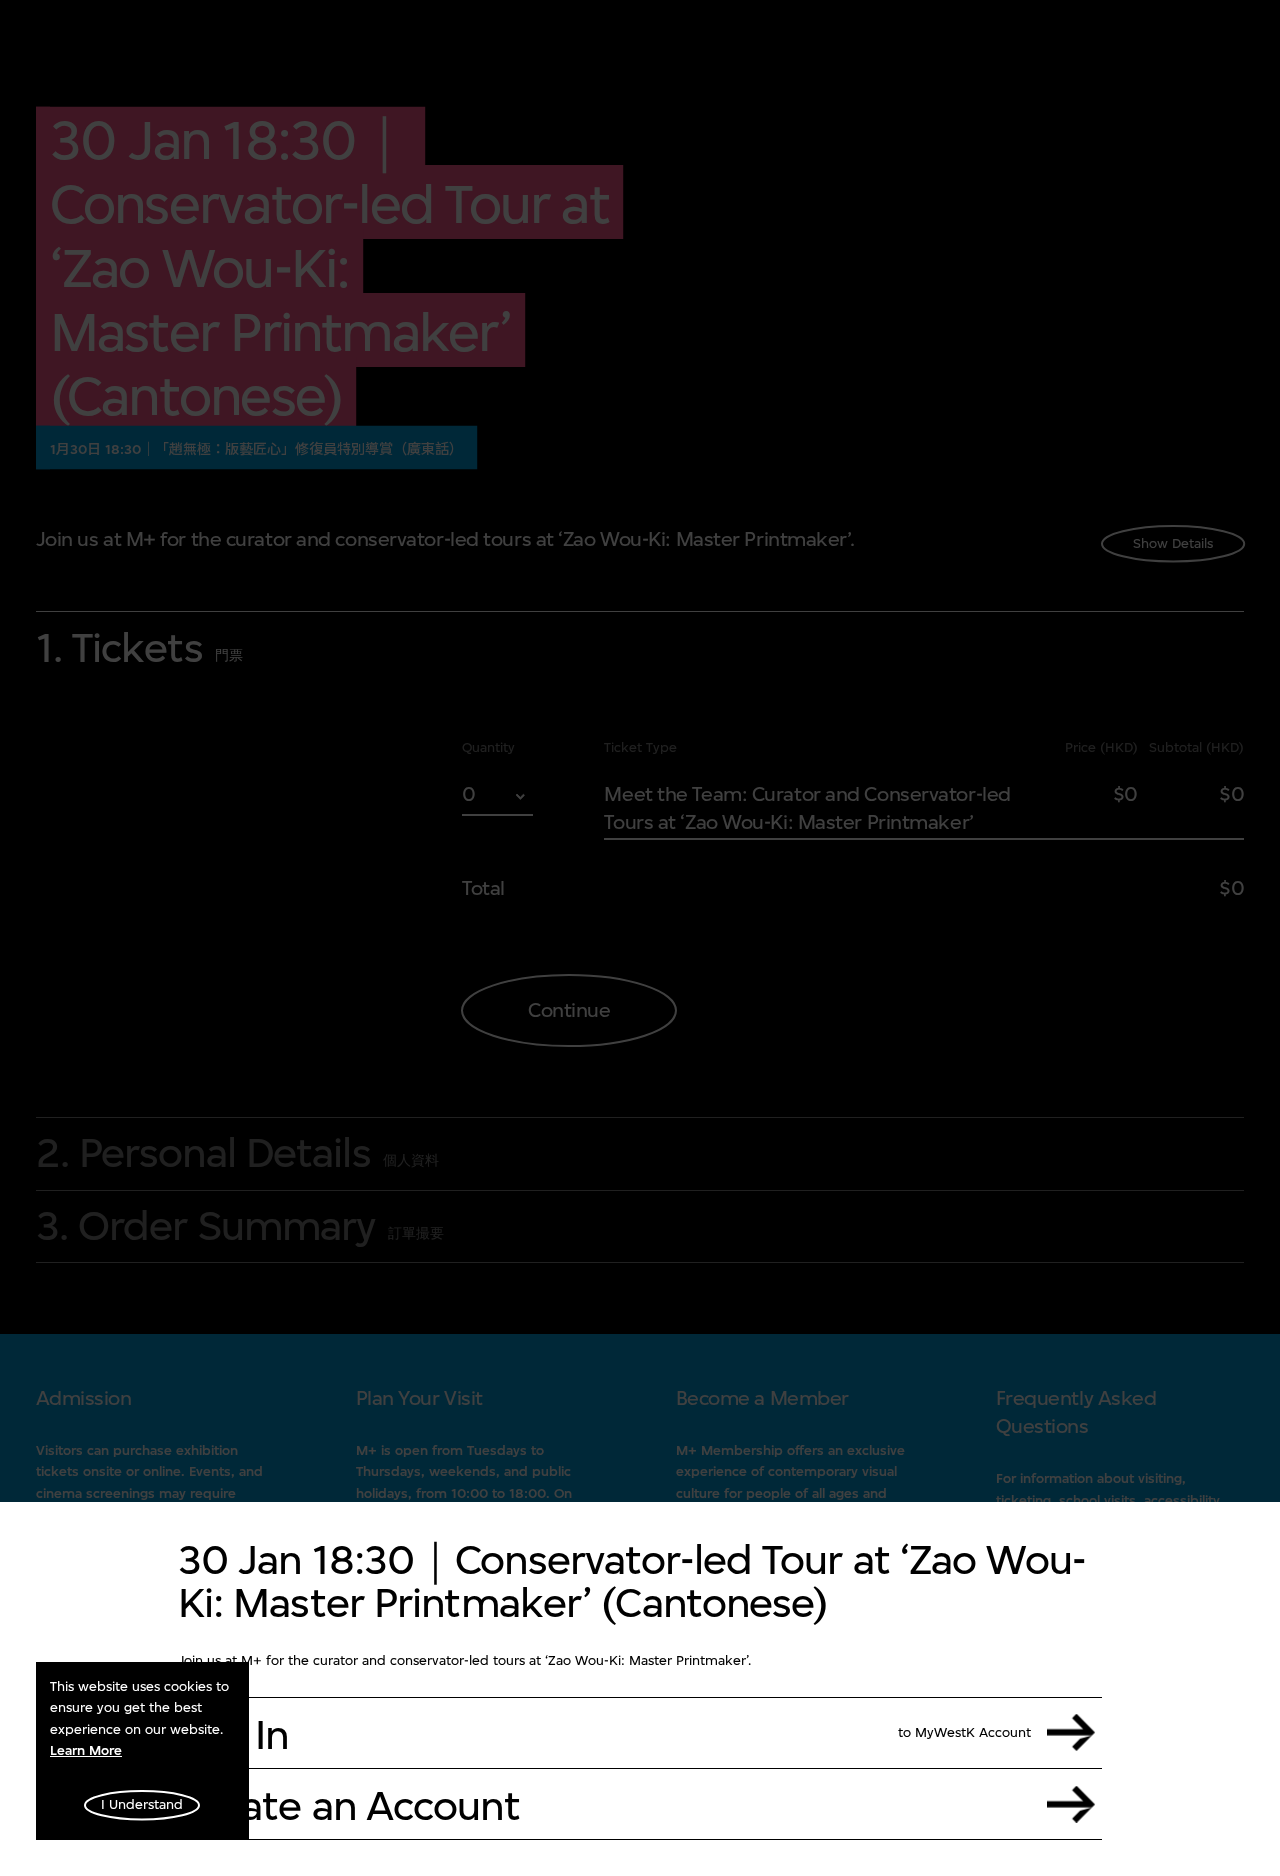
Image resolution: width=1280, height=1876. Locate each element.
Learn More (86, 1750)
